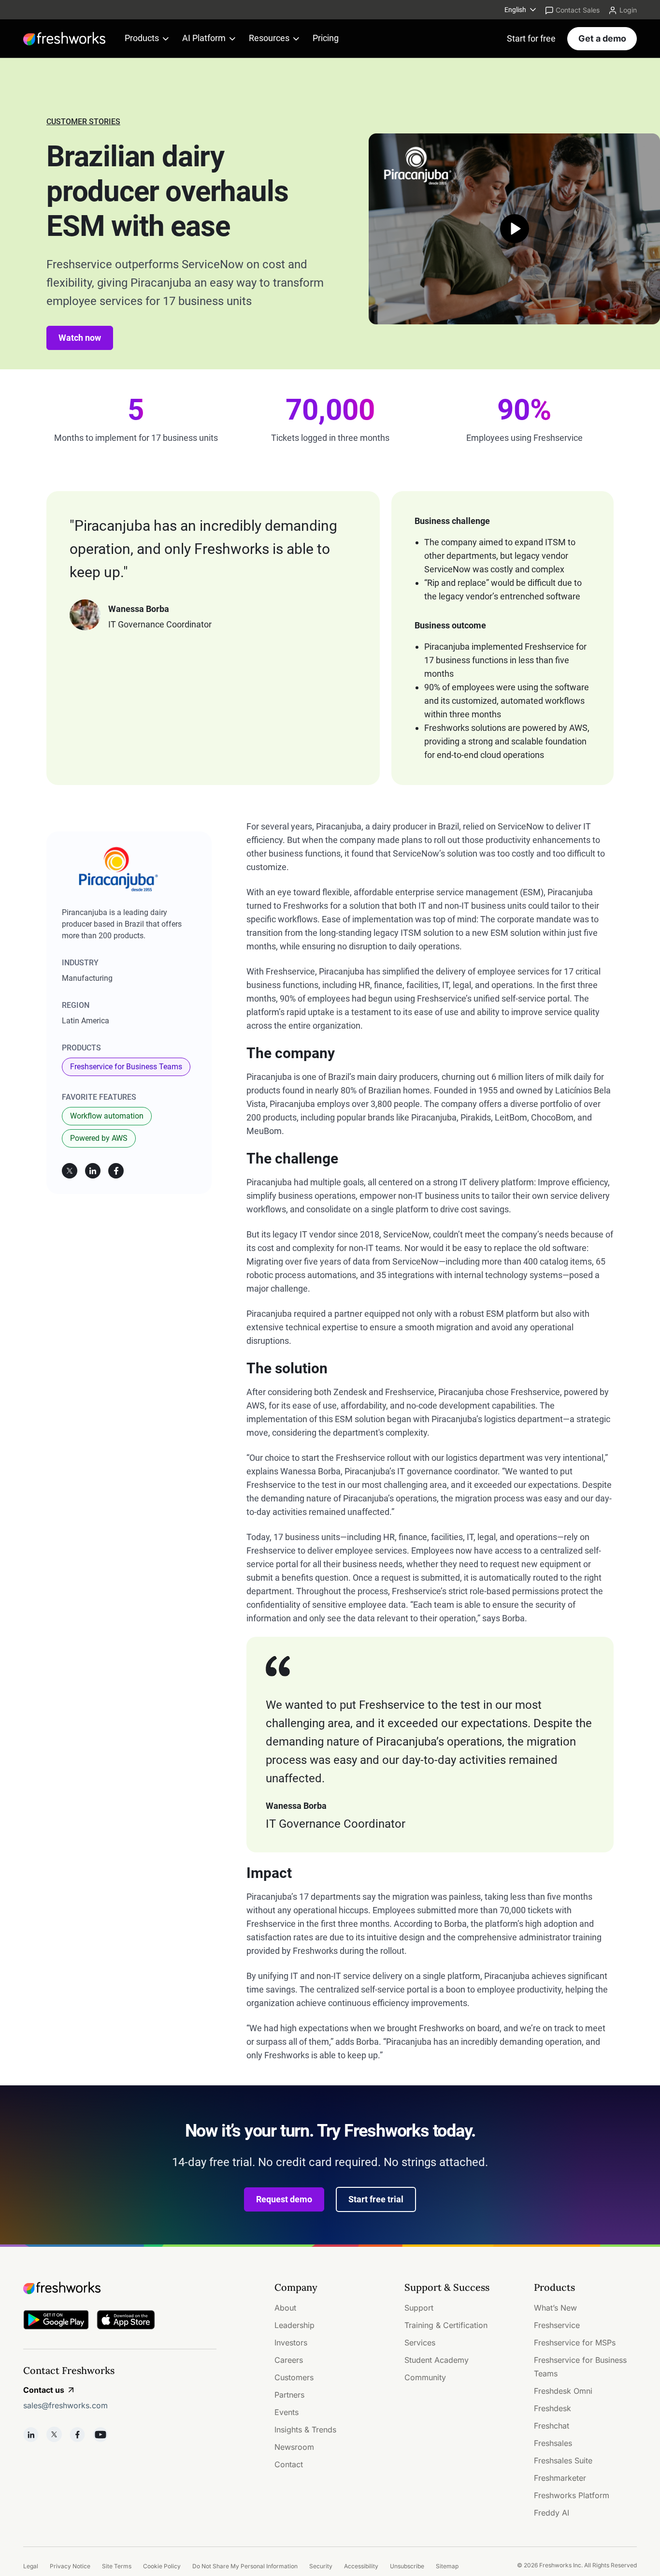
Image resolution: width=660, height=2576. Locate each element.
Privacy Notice (70, 2566)
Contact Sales (578, 10)
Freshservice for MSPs (575, 2343)
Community (425, 2377)
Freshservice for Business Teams (126, 1067)
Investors (291, 2343)
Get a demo (602, 38)
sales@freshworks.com (65, 2405)
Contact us (44, 2390)
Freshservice (557, 2325)
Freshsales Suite (563, 2460)
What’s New (555, 2308)
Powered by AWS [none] (99, 1138)
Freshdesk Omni (563, 2391)
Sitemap (447, 2566)
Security (321, 2566)
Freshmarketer (560, 2478)
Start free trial (376, 2199)
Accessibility (361, 2566)
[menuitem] (521, 10)
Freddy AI (552, 2513)
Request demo (284, 2199)
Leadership (294, 2325)
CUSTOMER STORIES (83, 122)
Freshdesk (552, 2408)
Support (419, 2308)
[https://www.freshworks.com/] (64, 39)
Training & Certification (446, 2325)
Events (287, 2412)
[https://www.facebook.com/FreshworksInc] (77, 2434)
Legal (31, 2566)
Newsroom (294, 2447)
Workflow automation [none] (107, 1116)
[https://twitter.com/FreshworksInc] (54, 2434)
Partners (289, 2395)
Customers (294, 2377)
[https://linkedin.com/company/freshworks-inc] (31, 2434)
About (285, 2308)
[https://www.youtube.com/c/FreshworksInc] (100, 2434)
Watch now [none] (80, 338)
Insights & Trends (305, 2430)
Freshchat (552, 2426)
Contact (289, 2464)
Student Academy (437, 2360)
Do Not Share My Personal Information (245, 2566)
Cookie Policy (162, 2566)
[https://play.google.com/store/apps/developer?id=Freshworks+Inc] (56, 2321)
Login (628, 10)
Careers (289, 2360)
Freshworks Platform (572, 2495)
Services (420, 2343)
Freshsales (553, 2443)
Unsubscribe (407, 2566)
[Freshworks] (120, 2288)
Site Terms (117, 2566)
